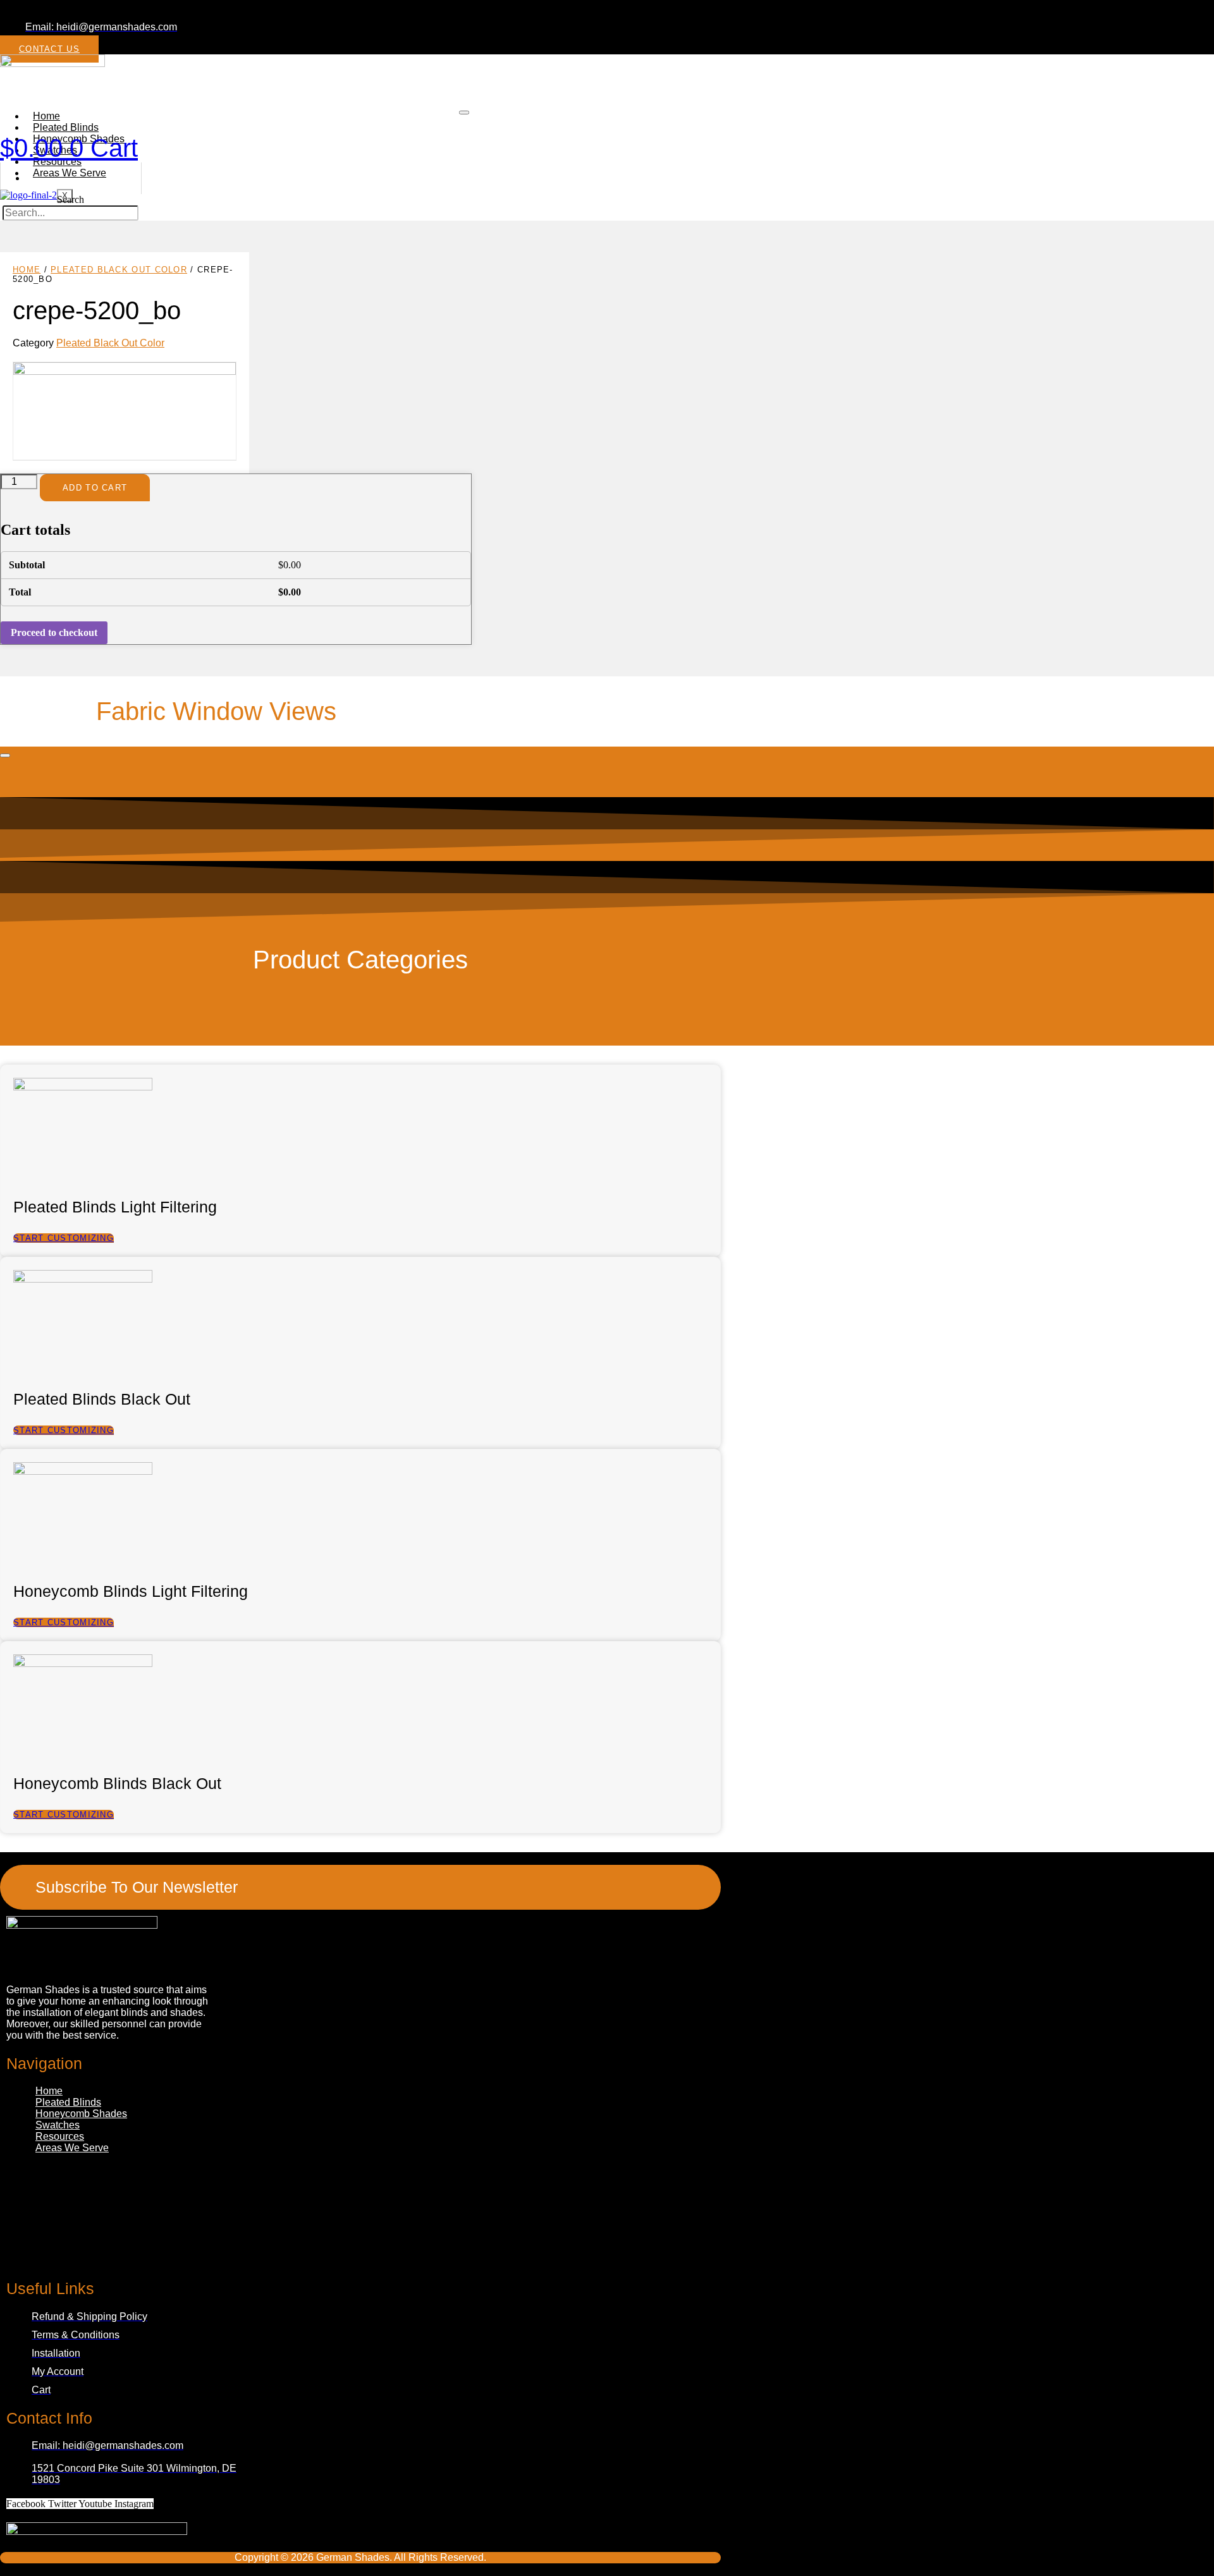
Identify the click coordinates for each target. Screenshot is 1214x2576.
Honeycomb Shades (81, 2114)
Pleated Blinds (68, 2102)
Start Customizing (64, 1238)
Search (71, 199)
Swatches (58, 2125)
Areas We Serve (70, 173)
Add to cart (95, 488)
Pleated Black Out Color (119, 270)
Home (27, 270)
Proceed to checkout (54, 632)
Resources (60, 2136)
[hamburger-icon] (464, 113)
